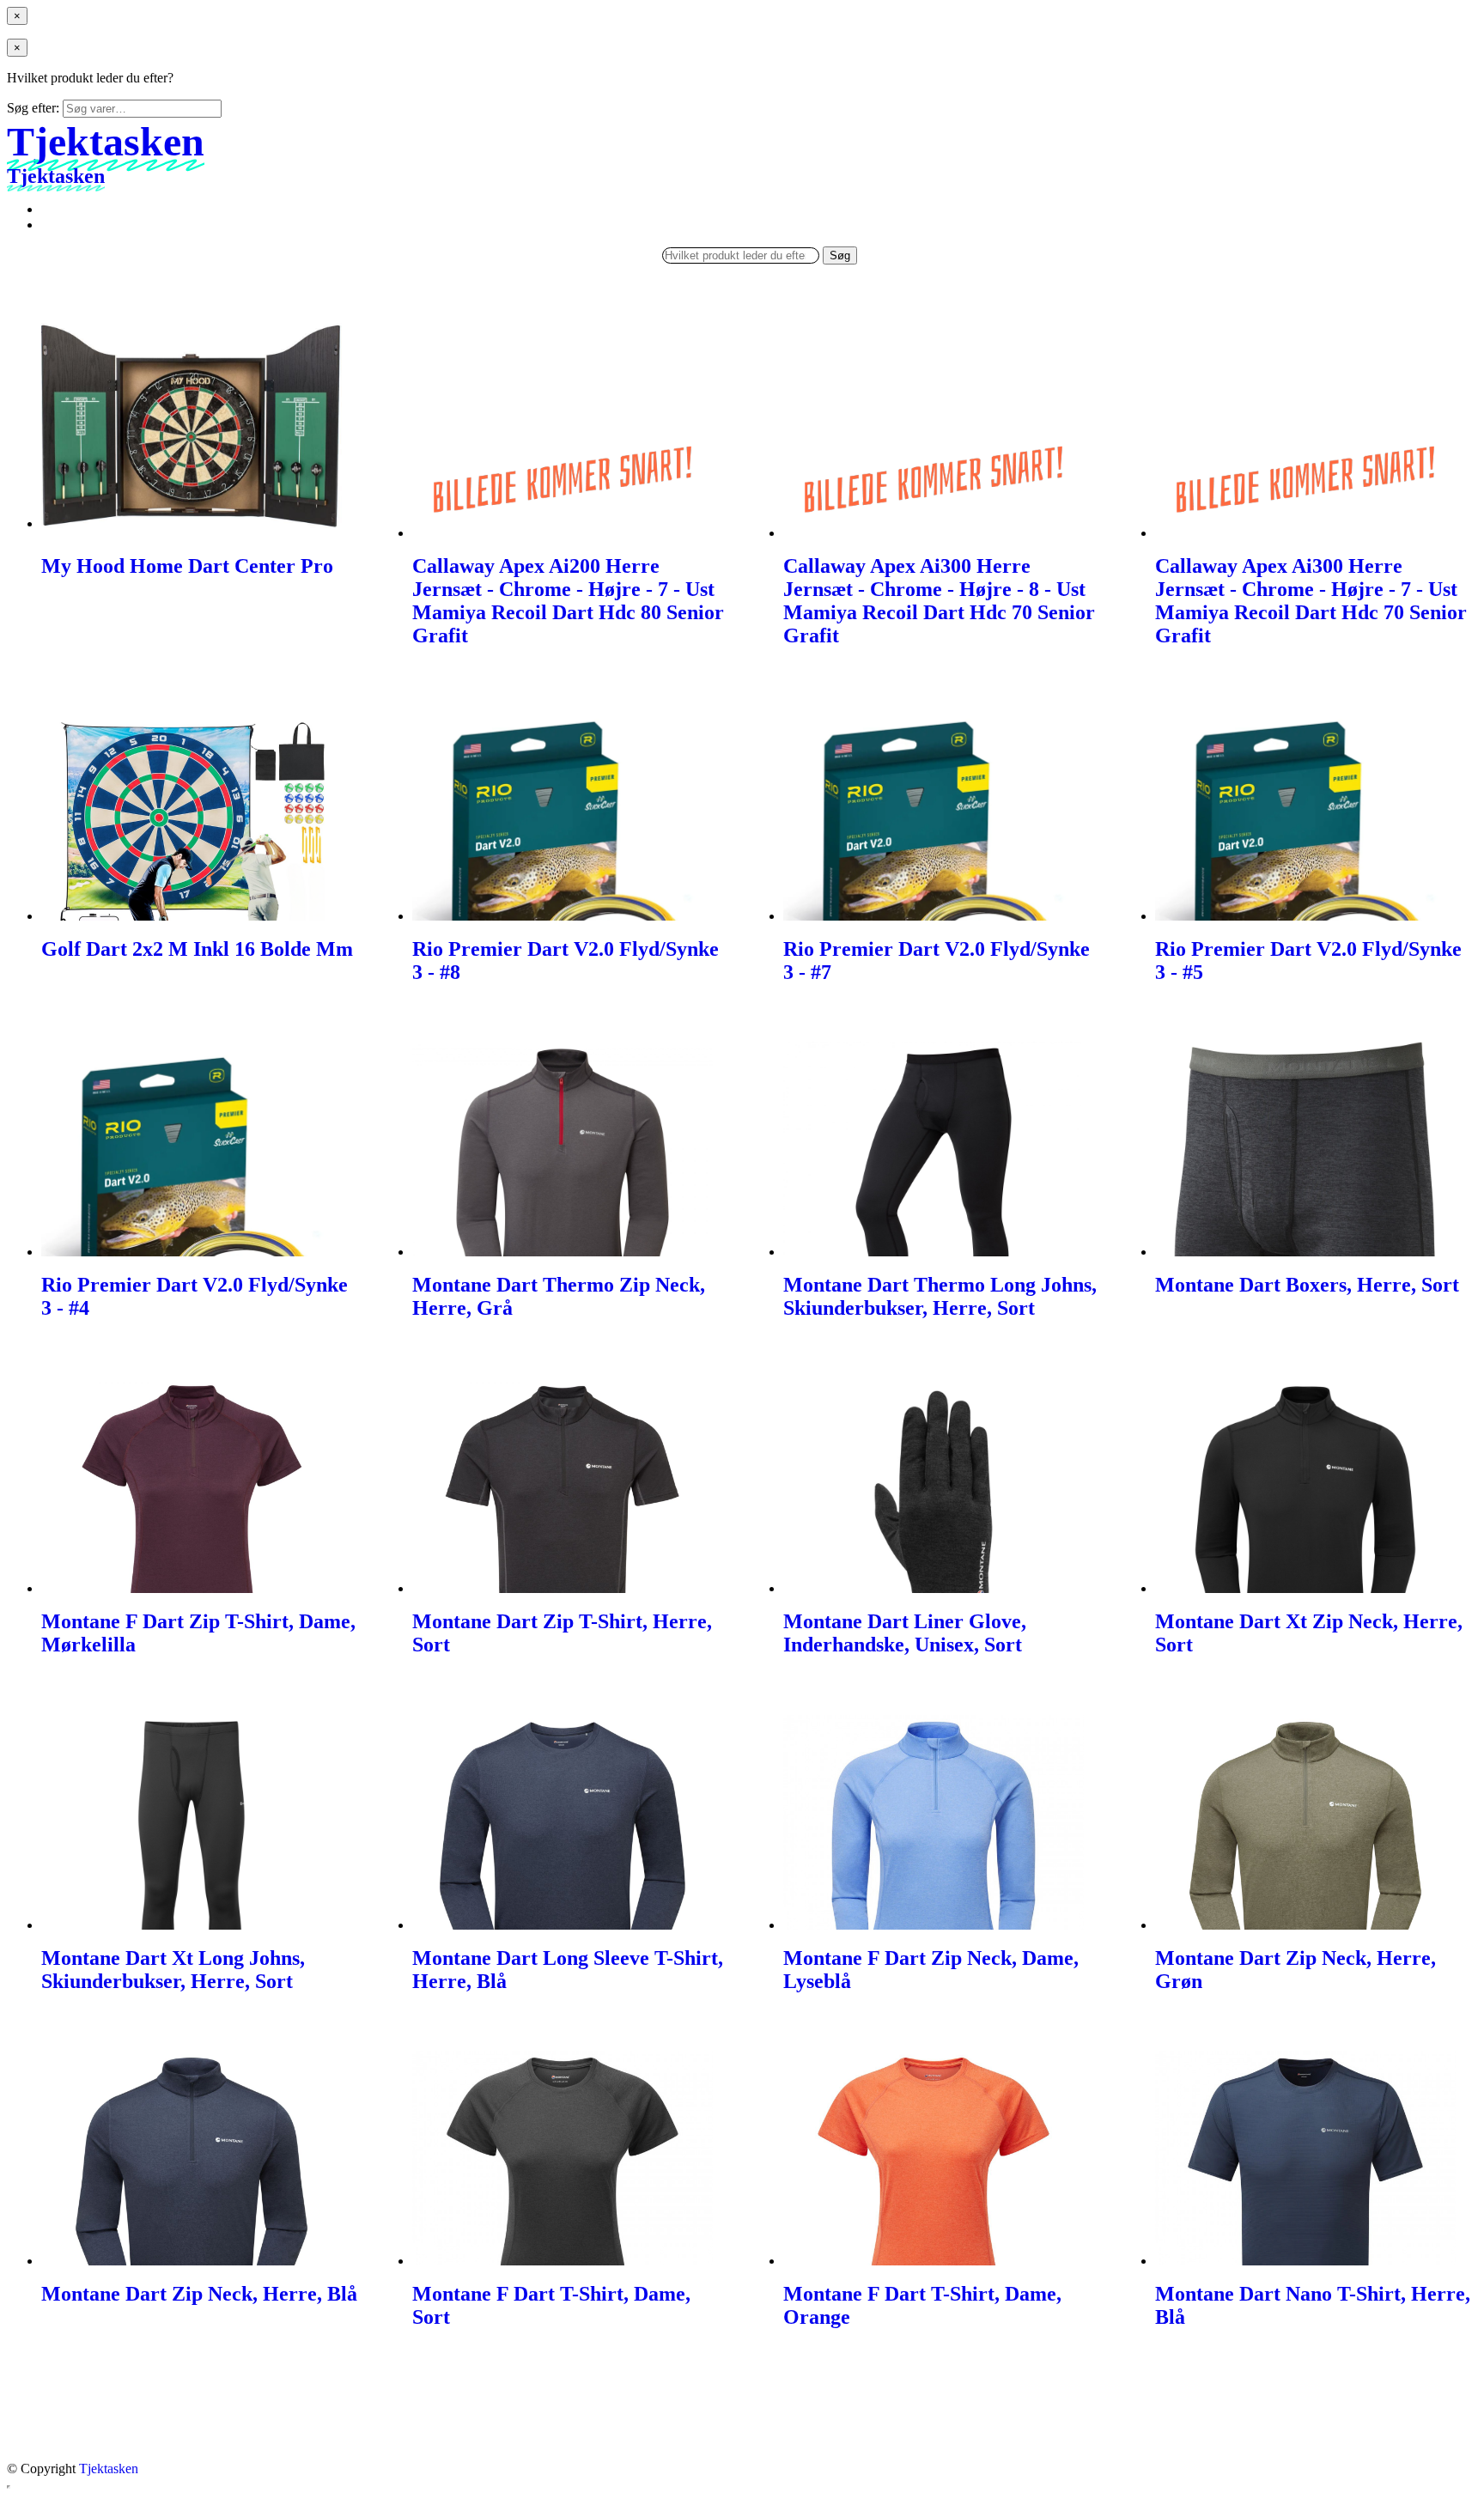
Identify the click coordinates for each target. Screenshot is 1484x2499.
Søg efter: (33, 108)
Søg (840, 255)
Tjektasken (109, 2469)
